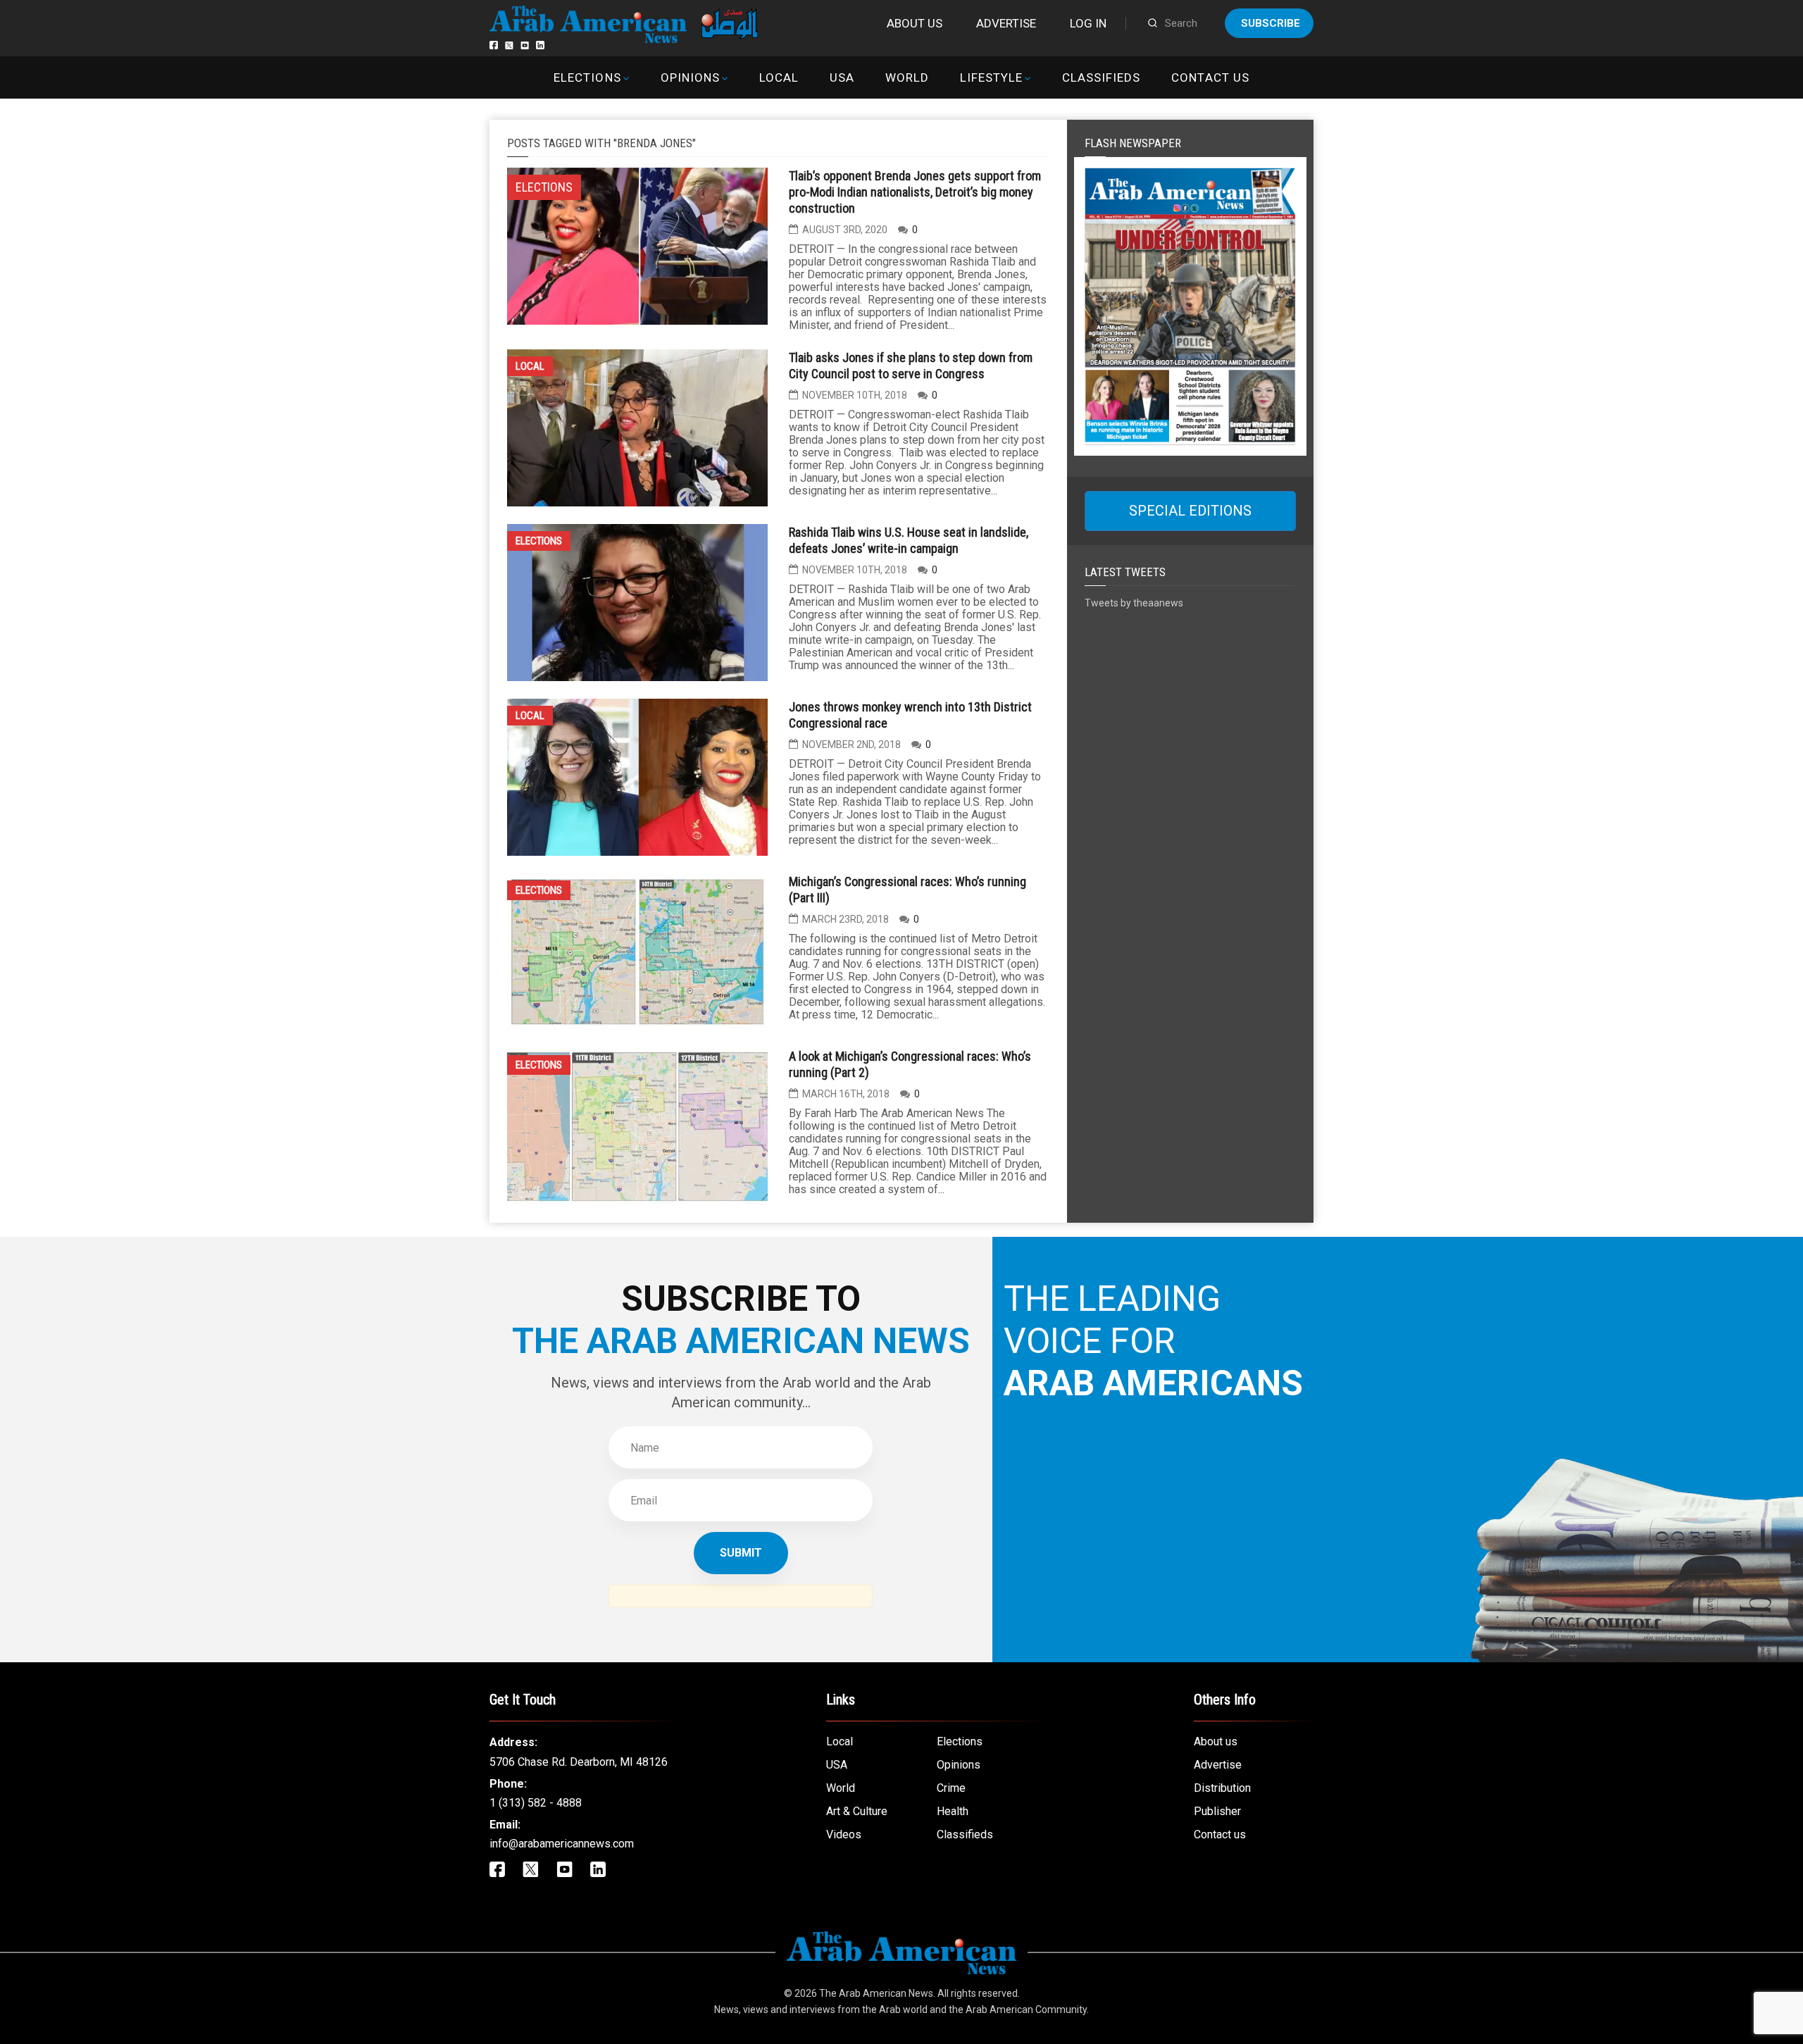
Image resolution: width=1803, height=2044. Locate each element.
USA (842, 77)
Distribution (1222, 1788)
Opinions (690, 77)
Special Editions (1190, 511)
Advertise (1006, 23)
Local (779, 77)
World (907, 77)
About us (915, 23)
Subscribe (1271, 23)
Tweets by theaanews (1134, 603)
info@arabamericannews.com (562, 1844)
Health (953, 1811)
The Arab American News (876, 1993)
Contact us (1210, 77)
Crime (951, 1788)
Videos (844, 1834)
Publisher (1217, 1811)
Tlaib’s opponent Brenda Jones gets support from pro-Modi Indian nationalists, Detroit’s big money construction (915, 192)
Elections (587, 77)
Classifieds (1101, 77)
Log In (1088, 23)
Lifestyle (991, 77)
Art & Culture (857, 1811)
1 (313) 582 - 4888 (536, 1803)
